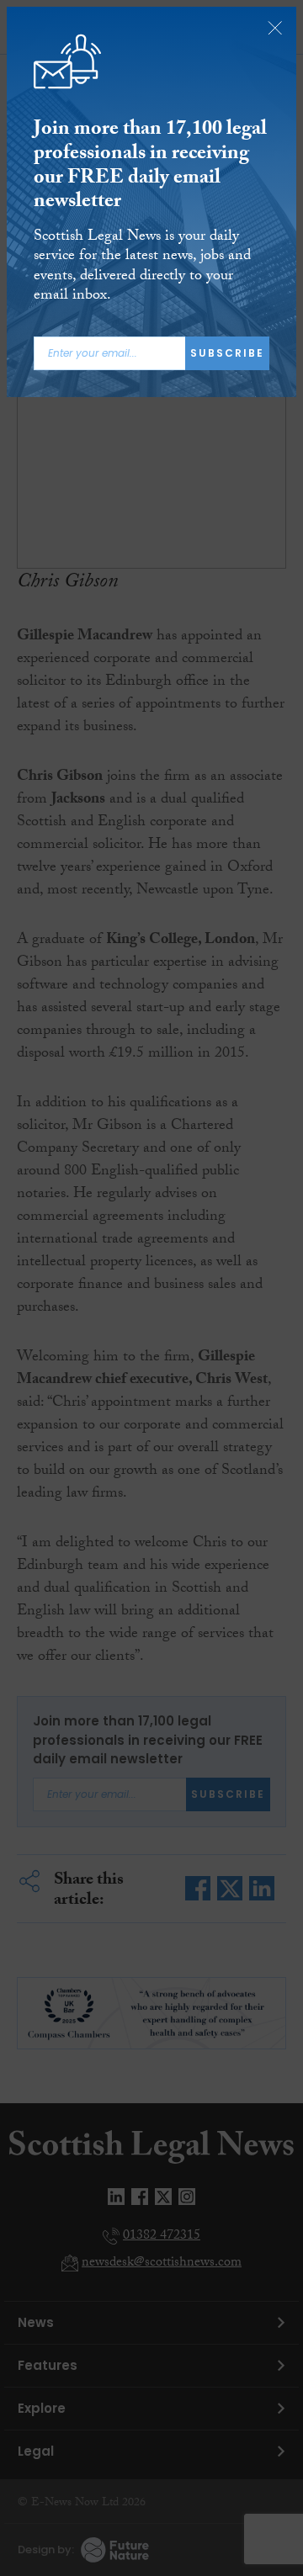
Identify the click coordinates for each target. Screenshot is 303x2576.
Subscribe (227, 353)
